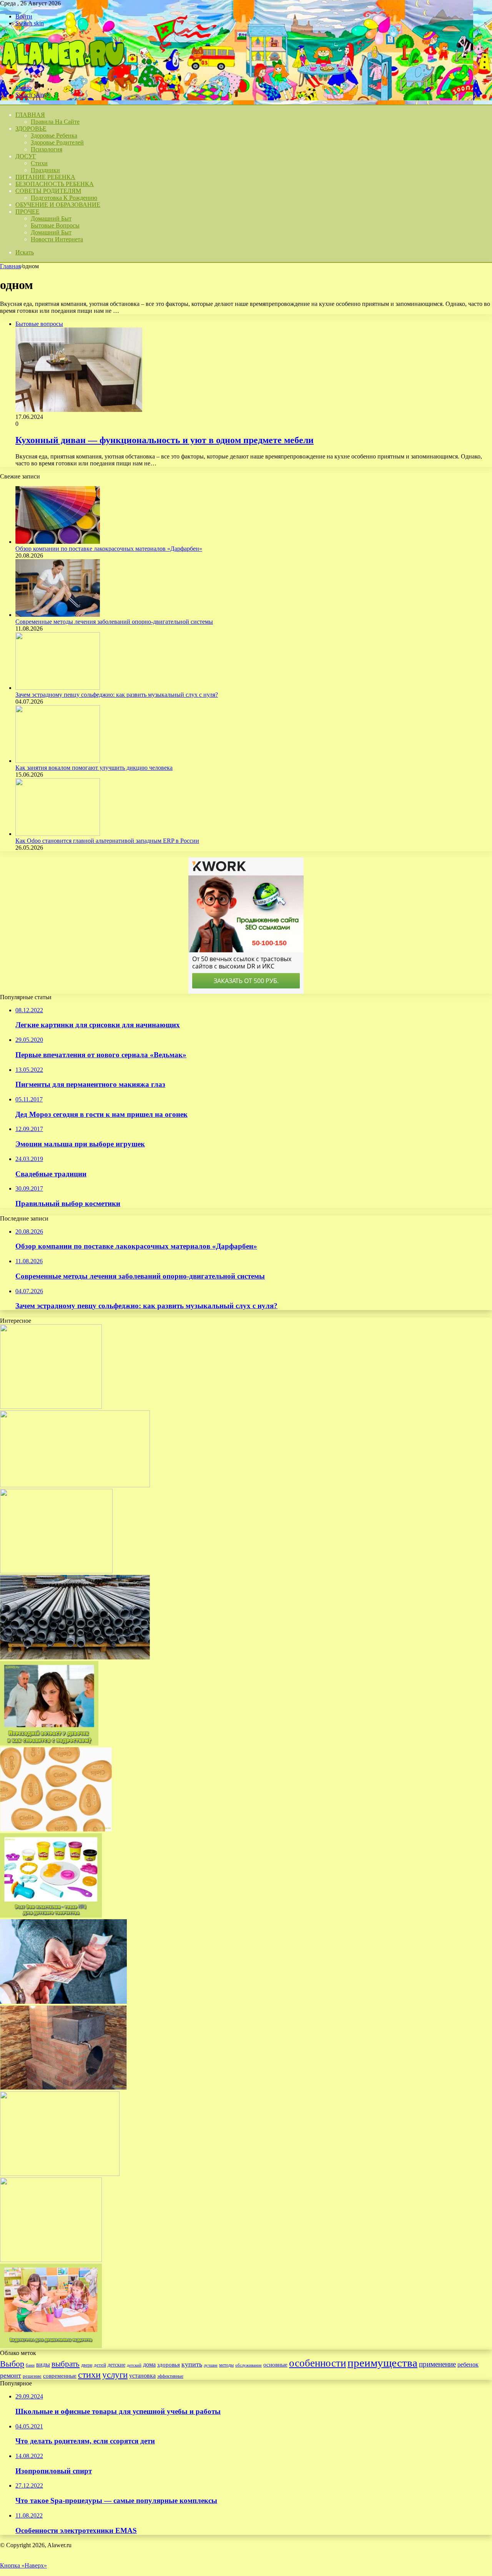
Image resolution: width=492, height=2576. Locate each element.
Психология (47, 149)
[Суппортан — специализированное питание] (75, 1485)
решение (32, 2376)
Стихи (39, 163)
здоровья (169, 2365)
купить (192, 2364)
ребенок (468, 2364)
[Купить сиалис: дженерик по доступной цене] (56, 1829)
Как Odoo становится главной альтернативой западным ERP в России (107, 841)
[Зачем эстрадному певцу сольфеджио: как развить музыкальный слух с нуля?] (58, 688)
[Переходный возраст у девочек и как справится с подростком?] (49, 1743)
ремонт (11, 2375)
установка (142, 2376)
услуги (115, 2375)
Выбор (12, 2364)
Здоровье (31, 129)
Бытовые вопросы (55, 225)
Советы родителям (48, 191)
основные (275, 2365)
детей (100, 2365)
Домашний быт (51, 218)
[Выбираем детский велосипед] (51, 1407)
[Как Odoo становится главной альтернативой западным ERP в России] (58, 834)
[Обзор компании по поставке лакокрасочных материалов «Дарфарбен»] (58, 542)
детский (134, 2365)
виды (43, 2364)
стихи (89, 2374)
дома (149, 2364)
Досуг (26, 156)
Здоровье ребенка (54, 135)
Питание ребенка (45, 177)
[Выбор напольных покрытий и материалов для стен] (60, 2174)
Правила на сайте (55, 122)
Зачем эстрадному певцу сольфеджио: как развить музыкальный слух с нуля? (117, 695)
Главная (10, 266)
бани (30, 2365)
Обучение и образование (58, 205)
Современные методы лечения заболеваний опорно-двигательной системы (114, 622)
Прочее (27, 212)
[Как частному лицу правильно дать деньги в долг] (63, 2002)
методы (226, 2365)
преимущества (382, 2363)
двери (87, 2365)
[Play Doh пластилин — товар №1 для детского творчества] (51, 1916)
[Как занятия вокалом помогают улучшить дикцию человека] (58, 761)
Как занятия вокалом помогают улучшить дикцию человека (94, 768)
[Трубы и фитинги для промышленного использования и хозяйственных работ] (75, 1657)
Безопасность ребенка (55, 184)
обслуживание (248, 2365)
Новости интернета (57, 239)
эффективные (170, 2376)
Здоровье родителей (57, 142)
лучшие (211, 2365)
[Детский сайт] (62, 75)
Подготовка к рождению (64, 198)
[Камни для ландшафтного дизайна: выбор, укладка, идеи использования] (56, 1571)
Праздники (45, 170)
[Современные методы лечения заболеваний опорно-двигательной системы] (58, 615)
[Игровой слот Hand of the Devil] (51, 2260)
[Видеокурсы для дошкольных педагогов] (51, 2346)
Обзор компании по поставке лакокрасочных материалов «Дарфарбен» (109, 549)
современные (60, 2376)
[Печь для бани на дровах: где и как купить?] (63, 2088)
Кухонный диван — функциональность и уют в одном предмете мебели (165, 440)
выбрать (66, 2364)
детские (116, 2365)
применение (437, 2364)
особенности (317, 2363)
